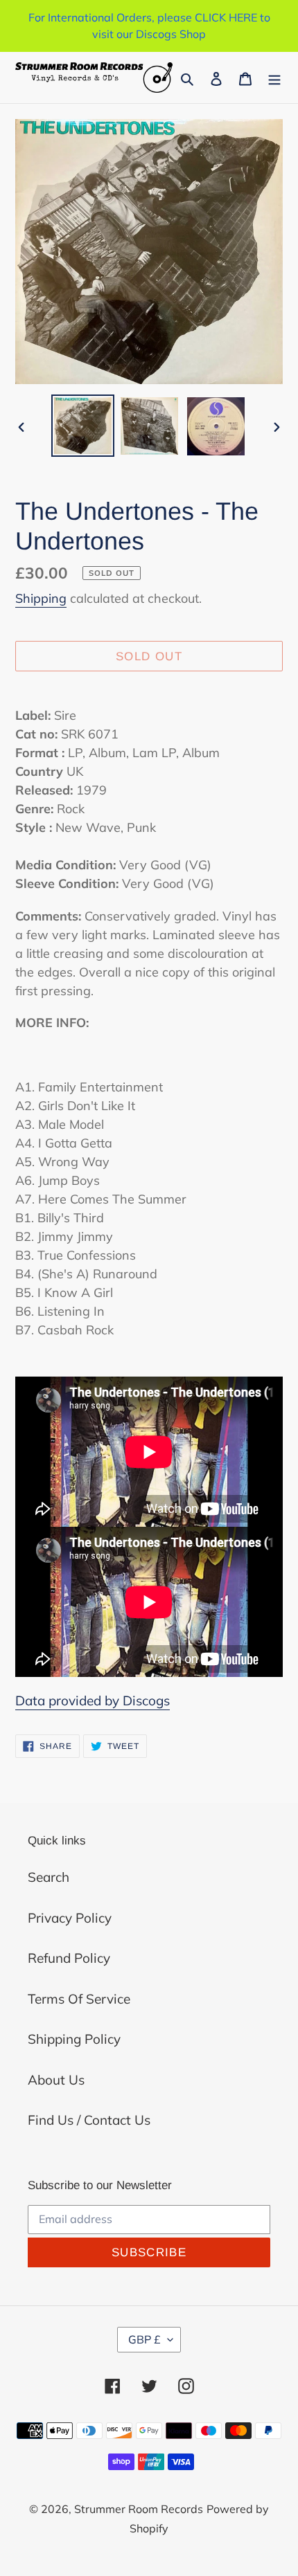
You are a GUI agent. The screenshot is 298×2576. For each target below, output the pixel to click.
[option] (83, 426)
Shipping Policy (74, 2039)
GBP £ (144, 2339)
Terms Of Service (79, 1999)
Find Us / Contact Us (89, 2120)
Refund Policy (69, 1958)
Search (49, 1877)
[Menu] (274, 78)
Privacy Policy (70, 1918)
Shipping (41, 598)
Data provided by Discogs (93, 1700)
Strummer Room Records (139, 2509)
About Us (56, 2080)
